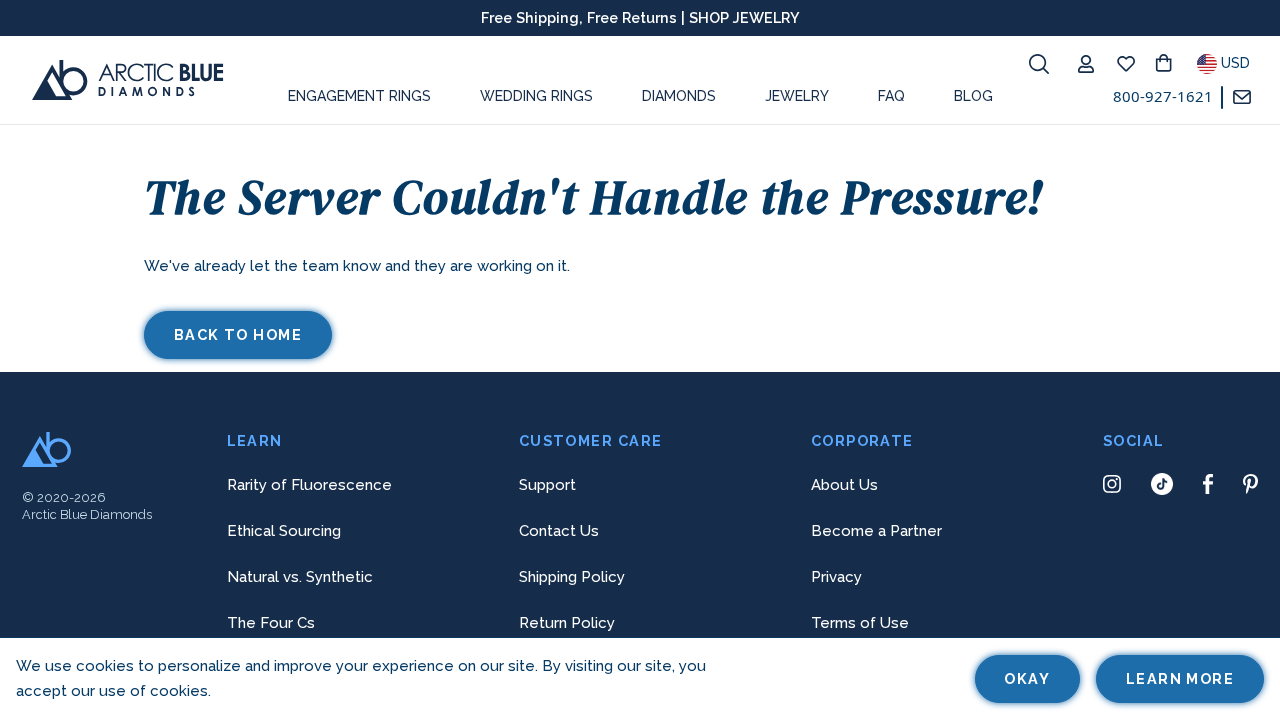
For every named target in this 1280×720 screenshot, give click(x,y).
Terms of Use (860, 623)
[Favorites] (1131, 64)
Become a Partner (876, 531)
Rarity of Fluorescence (309, 485)
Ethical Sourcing (284, 531)
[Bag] (1171, 64)
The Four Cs (271, 623)
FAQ (891, 96)
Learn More (1180, 678)
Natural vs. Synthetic (300, 577)
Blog (973, 96)
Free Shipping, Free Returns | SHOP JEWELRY (640, 17)
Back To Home (238, 334)
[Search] (1039, 64)
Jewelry (797, 96)
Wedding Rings (536, 96)
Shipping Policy (572, 577)
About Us (844, 485)
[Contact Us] (1247, 97)
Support (547, 485)
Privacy (836, 577)
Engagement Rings (359, 96)
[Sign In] (1091, 64)
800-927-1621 (1163, 96)
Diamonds (679, 96)
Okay (1027, 678)
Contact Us (559, 531)
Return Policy (567, 623)
